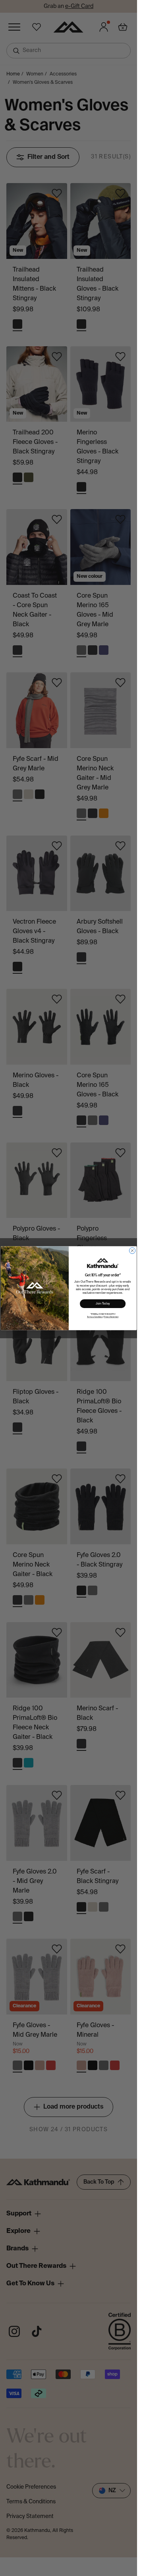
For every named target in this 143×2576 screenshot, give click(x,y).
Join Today (102, 1303)
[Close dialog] (132, 1250)
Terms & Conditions (95, 1317)
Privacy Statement (111, 1317)
